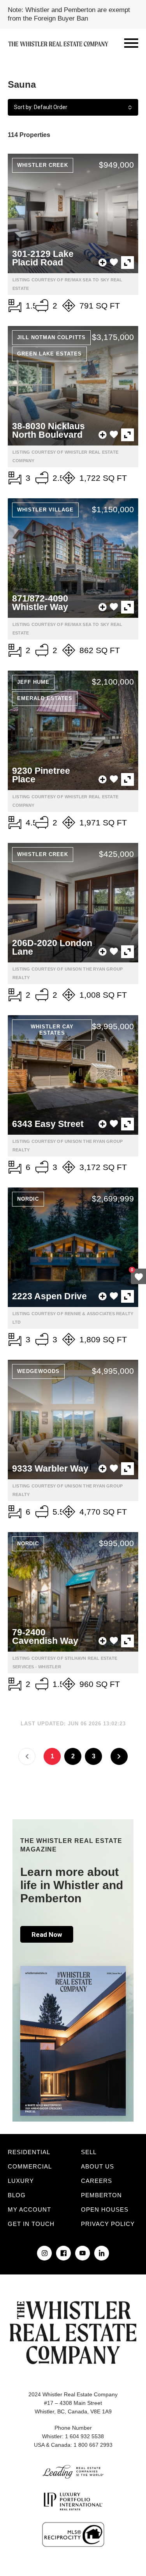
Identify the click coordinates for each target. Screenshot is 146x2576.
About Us (98, 2166)
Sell (89, 2152)
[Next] (119, 1756)
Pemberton (101, 2195)
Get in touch (31, 2224)
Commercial (30, 2166)
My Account (29, 2209)
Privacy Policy (108, 2224)
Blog (17, 2195)
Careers (97, 2181)
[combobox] (73, 107)
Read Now (47, 1935)
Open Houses (105, 2209)
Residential (29, 2152)
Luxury (21, 2181)
